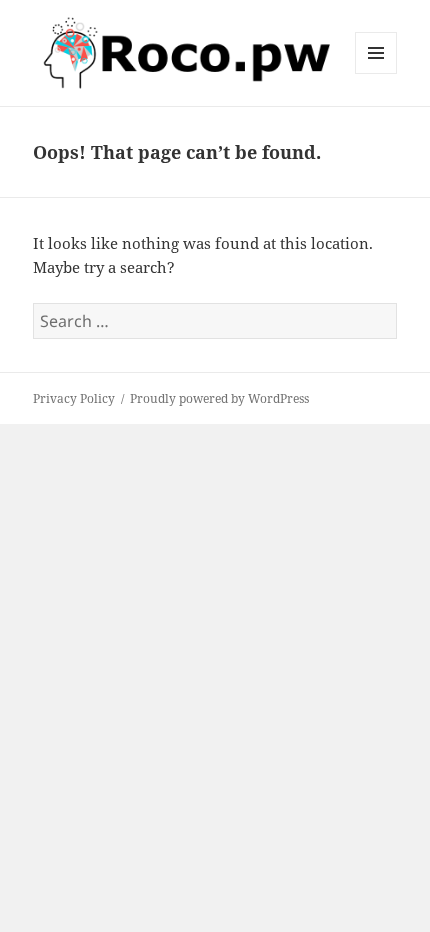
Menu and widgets (376, 73)
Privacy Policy (74, 398)
